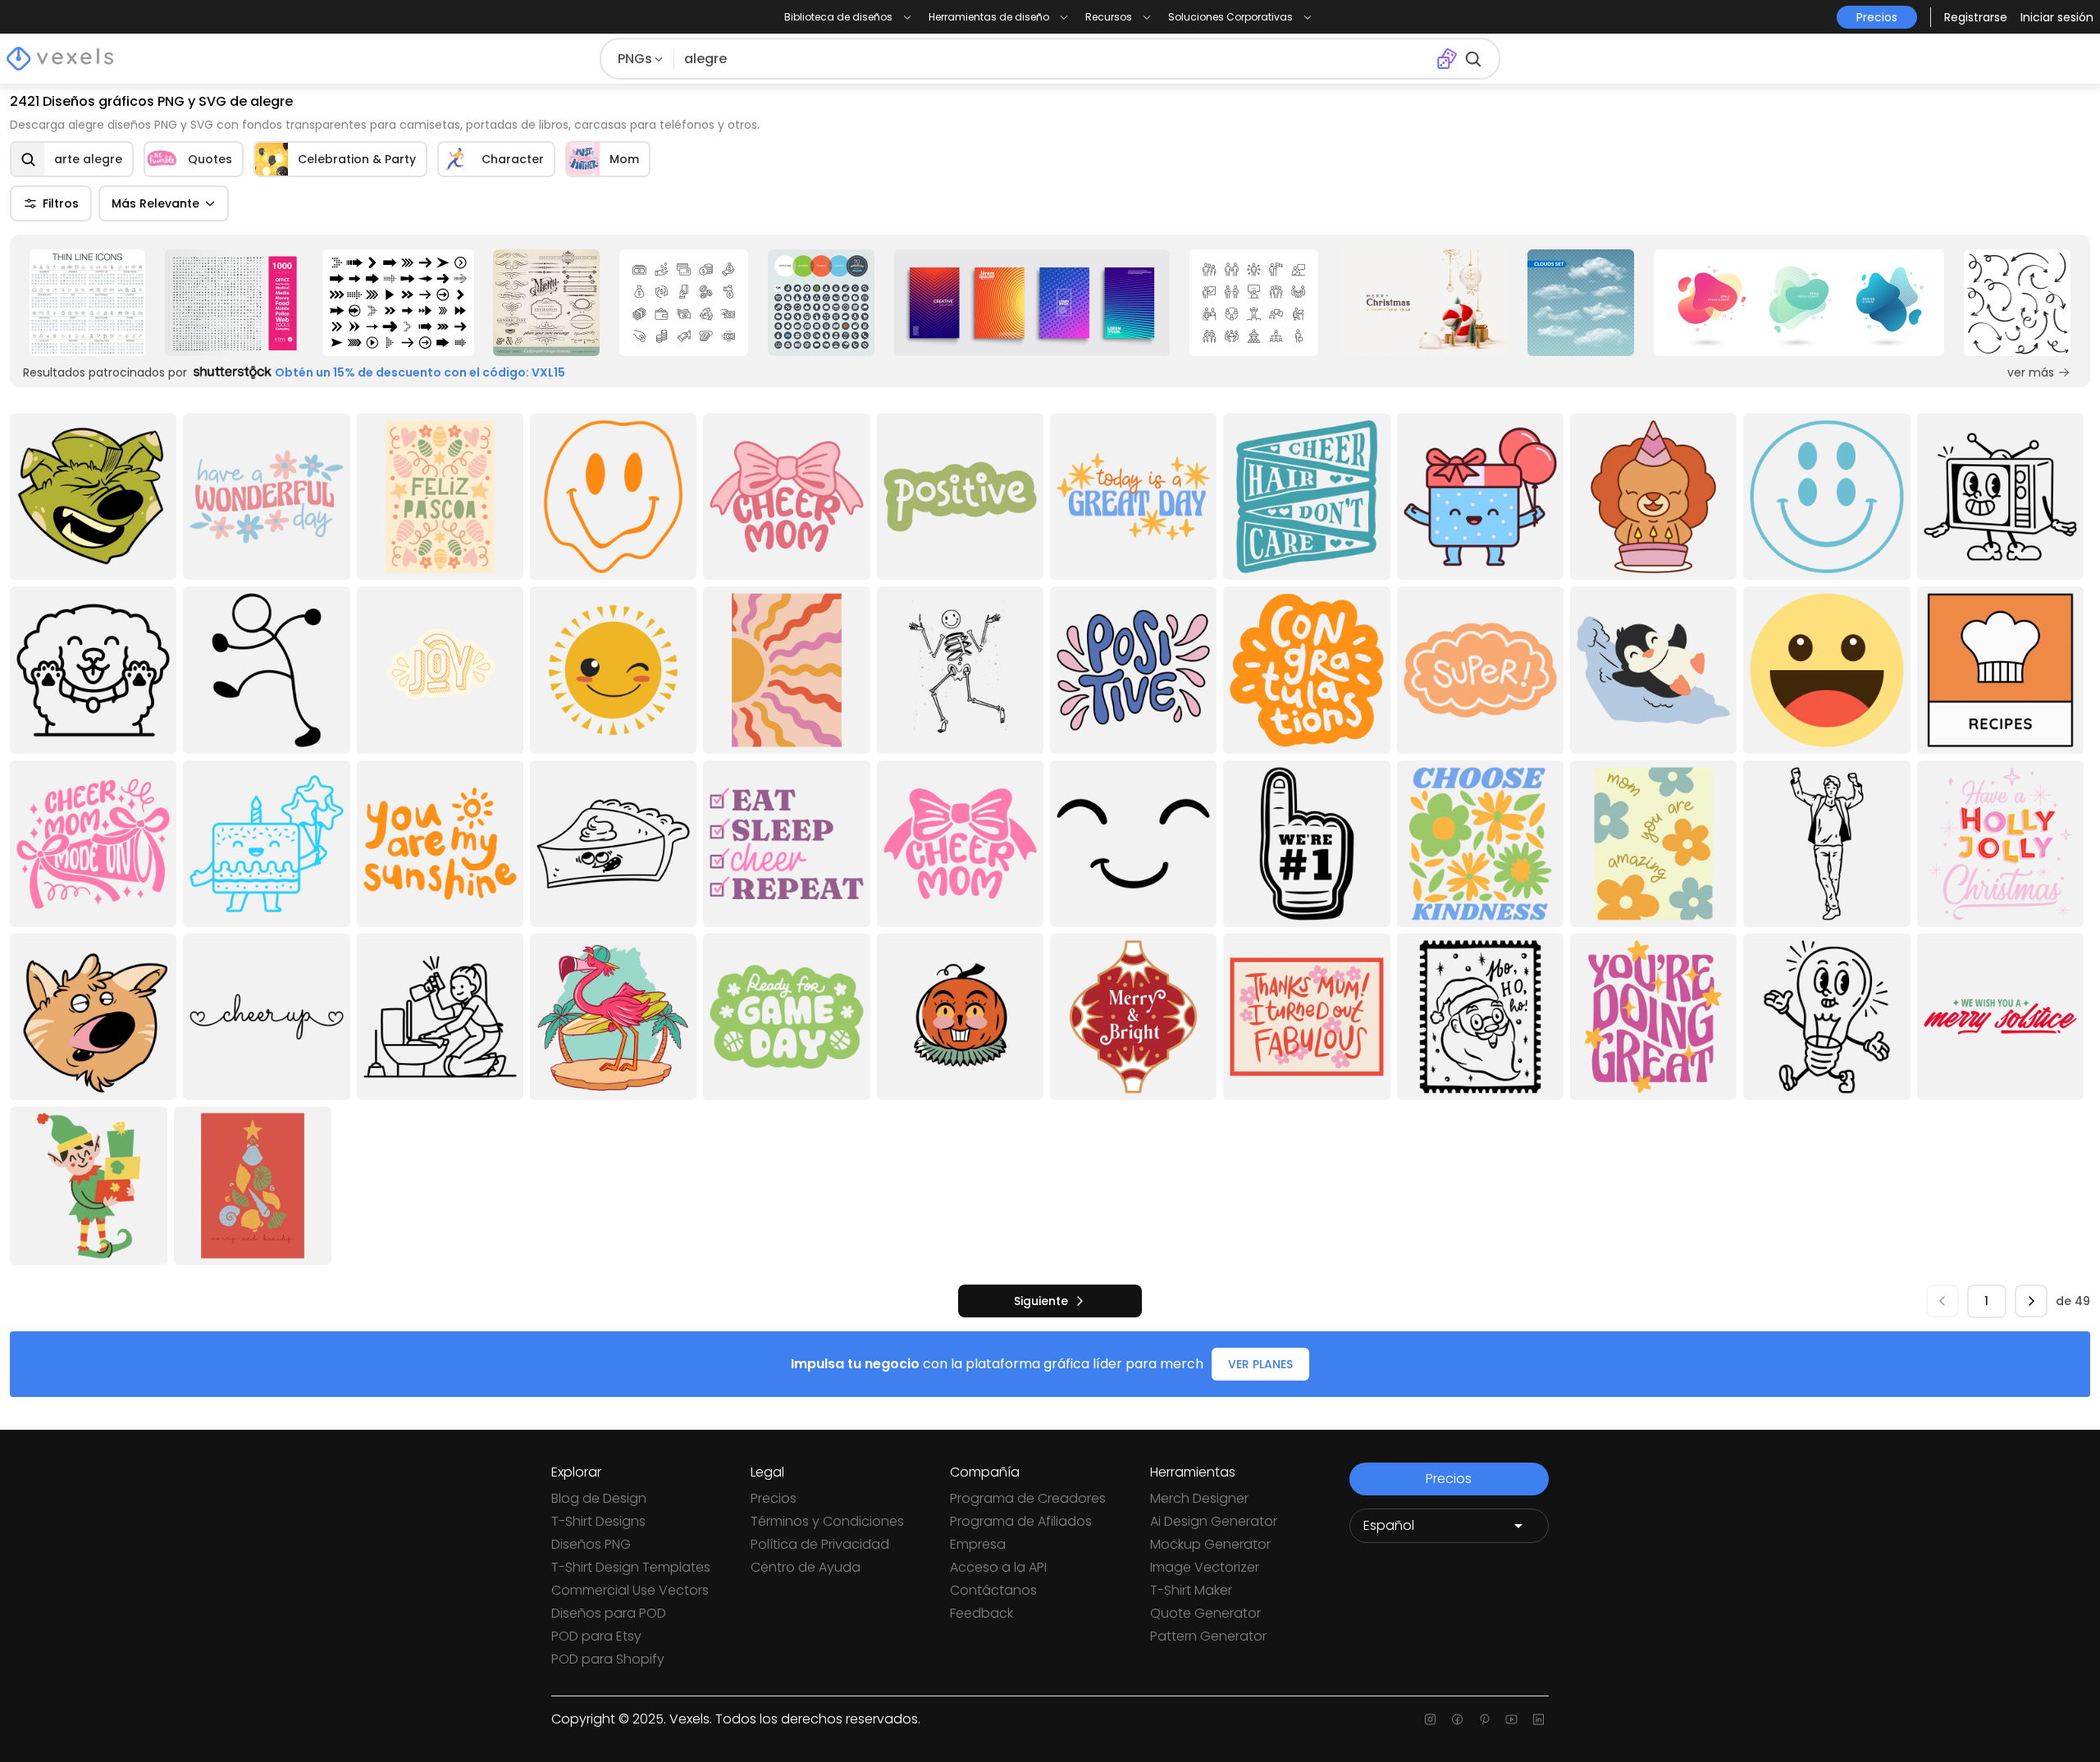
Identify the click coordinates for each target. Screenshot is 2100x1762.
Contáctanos (993, 1590)
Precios (774, 1498)
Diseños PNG (591, 1544)
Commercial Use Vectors (630, 1590)
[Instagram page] (1430, 1719)
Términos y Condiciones (827, 1521)
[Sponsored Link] (87, 303)
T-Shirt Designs (598, 1521)
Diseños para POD (609, 1613)
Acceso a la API (998, 1567)
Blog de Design (599, 1498)
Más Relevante (155, 203)
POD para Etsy (596, 1636)
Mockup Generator (1210, 1544)
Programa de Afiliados (1021, 1521)
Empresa (978, 1544)
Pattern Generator (1208, 1636)
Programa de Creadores (1028, 1498)
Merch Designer (1199, 1498)
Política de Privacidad (820, 1544)
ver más (2031, 372)
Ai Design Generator (1214, 1521)
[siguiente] (2031, 1301)
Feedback (982, 1613)
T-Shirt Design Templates (631, 1567)
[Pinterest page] (1484, 1719)
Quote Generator (1205, 1613)
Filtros (61, 203)
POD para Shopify (608, 1659)
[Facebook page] (1457, 1719)
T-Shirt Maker (1191, 1590)
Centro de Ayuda (806, 1567)
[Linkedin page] (1538, 1719)
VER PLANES (1260, 1364)
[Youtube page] (1511, 1719)
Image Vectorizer (1205, 1567)
